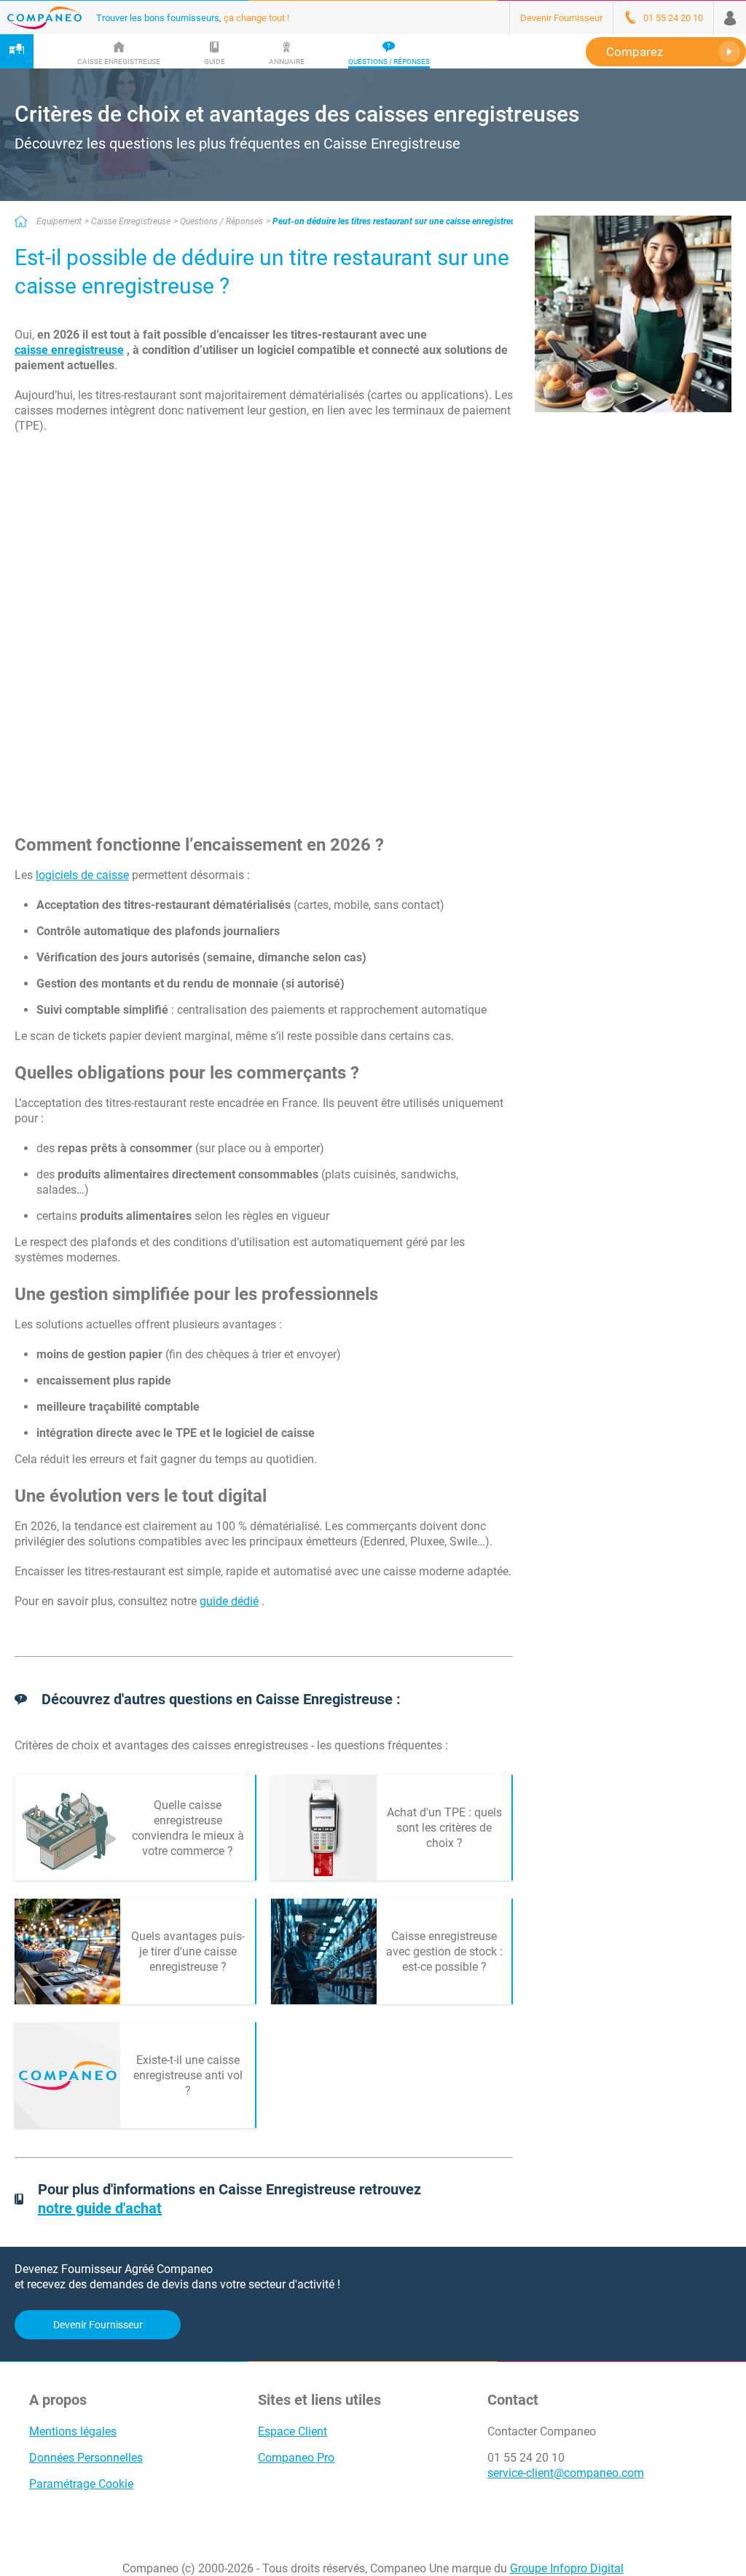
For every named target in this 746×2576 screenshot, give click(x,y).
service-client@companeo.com (566, 2473)
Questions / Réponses (221, 221)
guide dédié (229, 1601)
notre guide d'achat (100, 2208)
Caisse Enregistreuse (131, 221)
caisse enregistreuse (69, 350)
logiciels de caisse (82, 875)
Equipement (59, 221)
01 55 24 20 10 (526, 2458)
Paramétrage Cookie (81, 2484)
